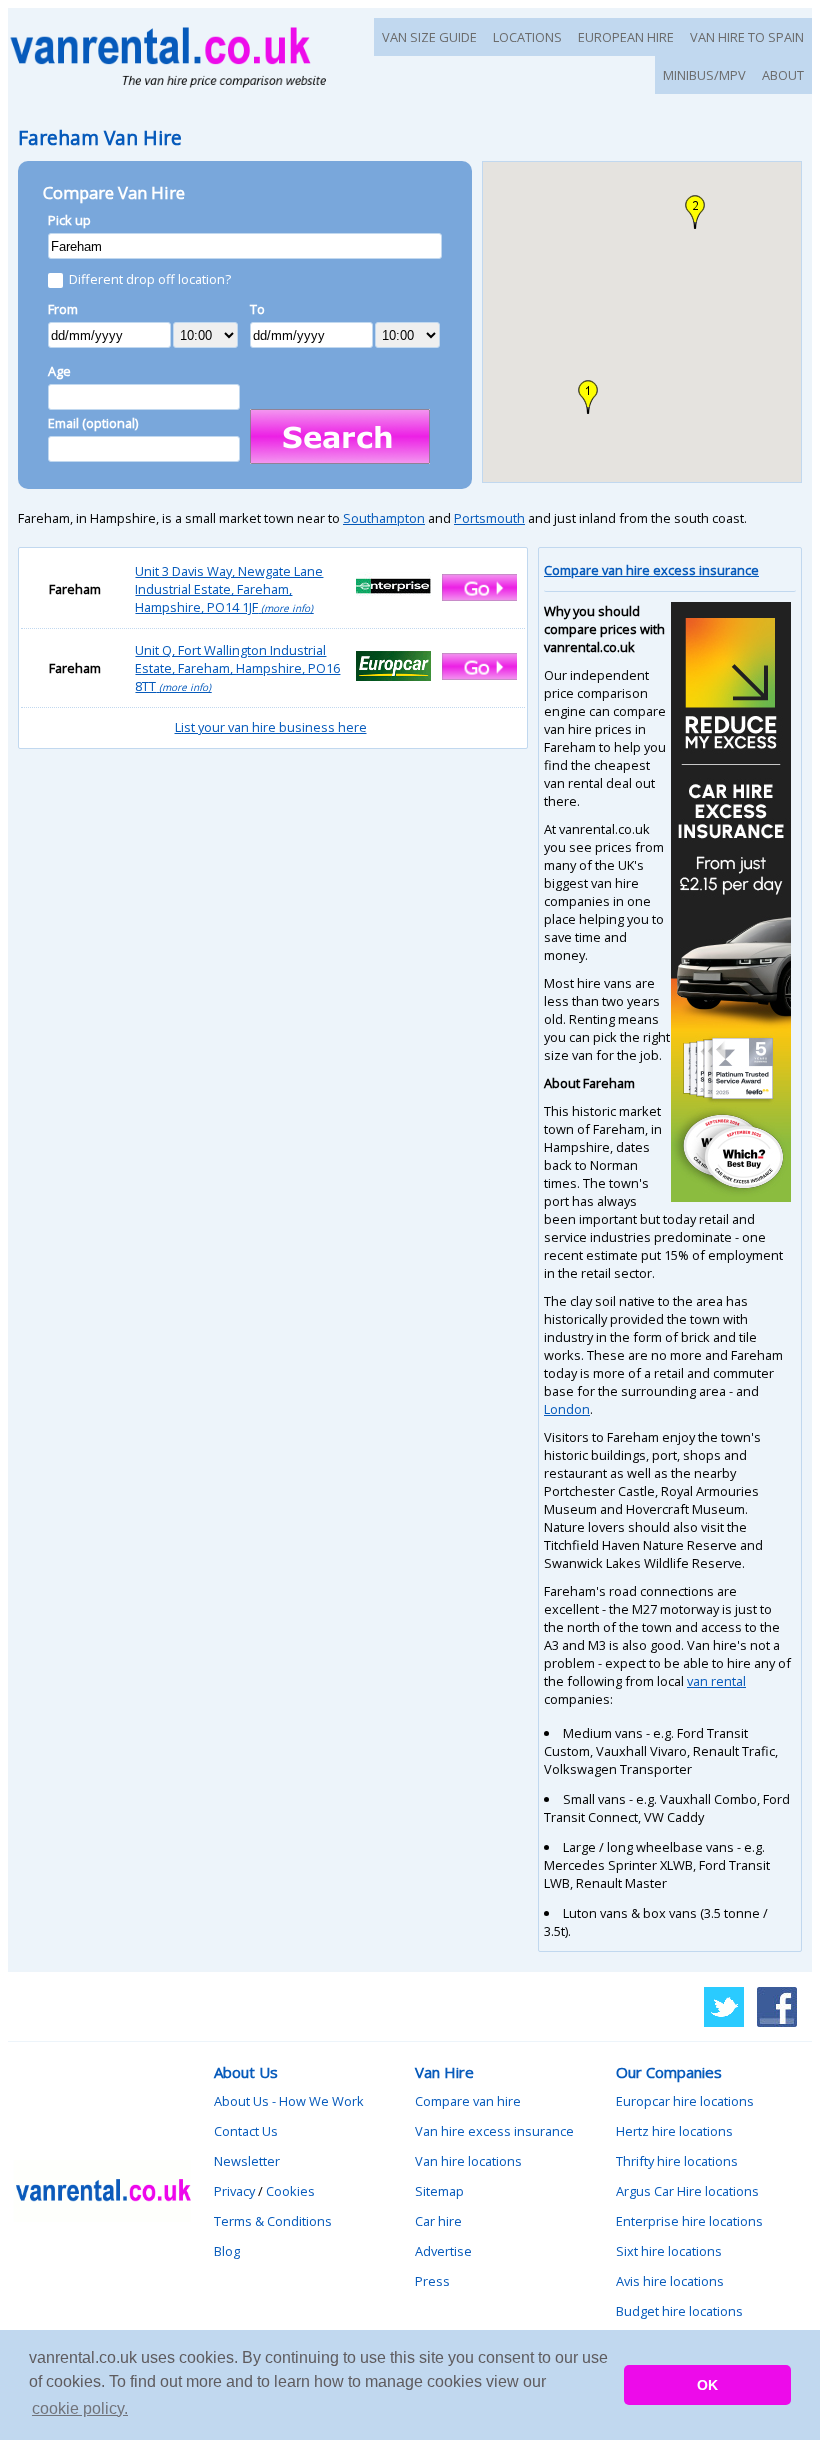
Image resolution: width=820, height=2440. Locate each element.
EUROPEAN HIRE (626, 37)
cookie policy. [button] (80, 2408)
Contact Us (246, 2131)
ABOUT (783, 75)
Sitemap (439, 2191)
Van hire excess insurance (494, 2131)
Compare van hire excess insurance (651, 570)
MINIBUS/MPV (704, 75)
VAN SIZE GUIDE (429, 37)
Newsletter (247, 2161)
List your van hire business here (271, 727)
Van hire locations (468, 2161)
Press (432, 2281)
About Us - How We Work (289, 2101)
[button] (588, 397)
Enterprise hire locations (689, 2221)
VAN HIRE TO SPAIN (747, 37)
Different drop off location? (150, 279)
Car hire (438, 2221)
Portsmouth (489, 518)
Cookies (290, 2191)
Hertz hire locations (674, 2131)
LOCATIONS (527, 37)
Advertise (443, 2251)
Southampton (384, 518)
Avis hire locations (670, 2281)
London (567, 1409)
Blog (227, 2251)
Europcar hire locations (685, 2101)
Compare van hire (468, 2101)
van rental (716, 1681)
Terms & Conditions (273, 2221)
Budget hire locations (679, 2311)
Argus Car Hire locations (687, 2191)
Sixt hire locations (669, 2251)
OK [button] (707, 2385)
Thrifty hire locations (677, 2161)
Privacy (234, 2191)
